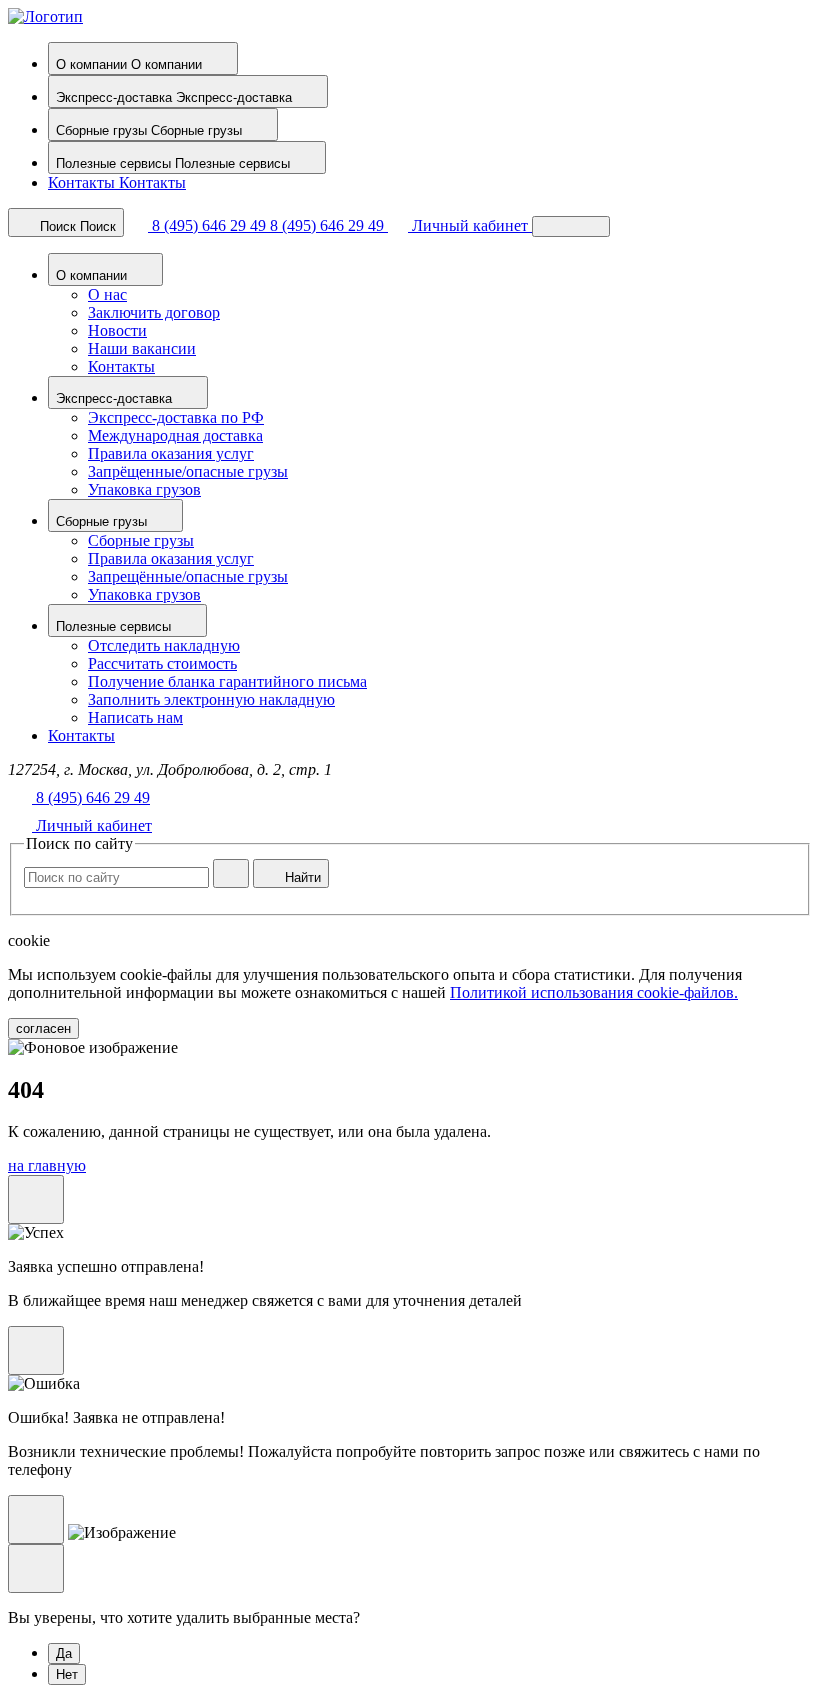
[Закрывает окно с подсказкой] (36, 1519)
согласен (43, 1028)
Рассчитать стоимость (162, 663)
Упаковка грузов (144, 489)
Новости (117, 330)
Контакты (121, 366)
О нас (107, 294)
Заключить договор (154, 312)
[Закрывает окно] (36, 1199)
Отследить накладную (164, 645)
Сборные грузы (141, 540)
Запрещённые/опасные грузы (188, 576)
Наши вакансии (142, 348)
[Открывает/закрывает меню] (571, 226)
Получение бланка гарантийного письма (227, 681)
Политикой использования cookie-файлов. (594, 992)
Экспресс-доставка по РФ (176, 417)
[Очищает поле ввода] (231, 873)
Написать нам (135, 717)
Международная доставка (175, 435)
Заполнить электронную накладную (211, 699)
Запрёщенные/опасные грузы (188, 471)
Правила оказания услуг (171, 453)
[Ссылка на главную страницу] (45, 16)
